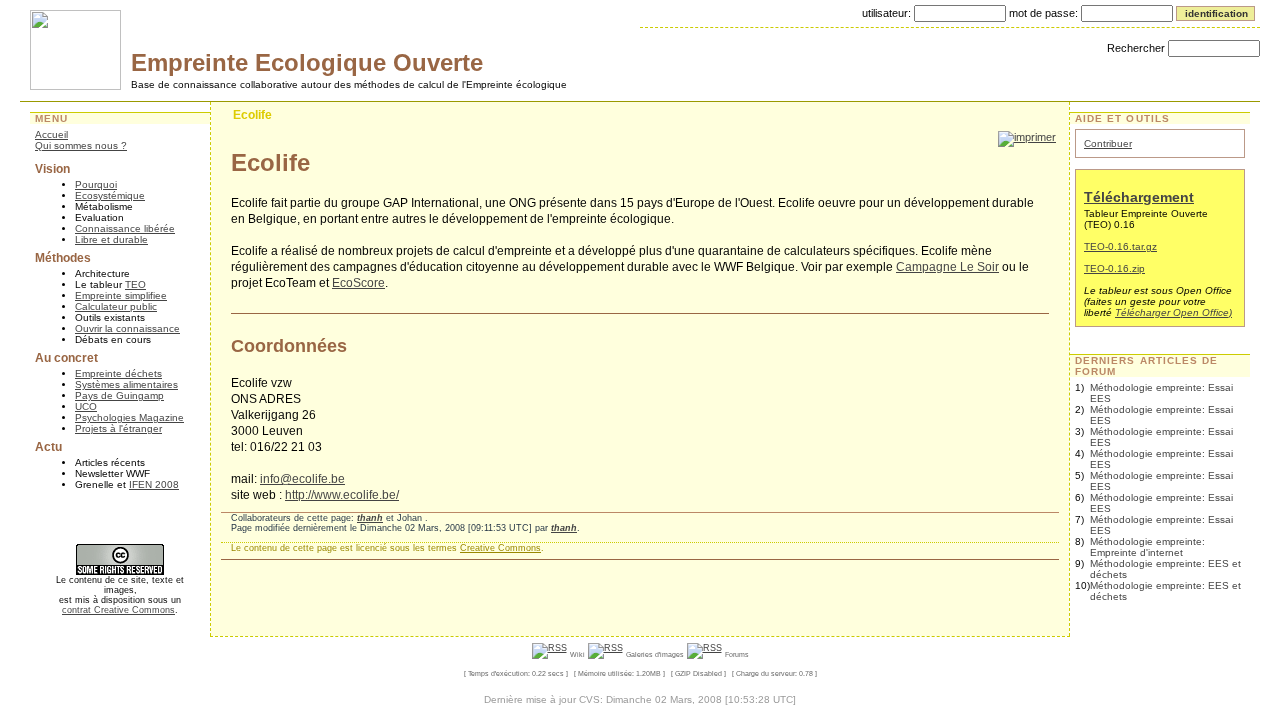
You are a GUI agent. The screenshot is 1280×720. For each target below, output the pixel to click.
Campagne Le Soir (947, 267)
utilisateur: (886, 13)
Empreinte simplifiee (121, 295)
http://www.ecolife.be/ (342, 495)
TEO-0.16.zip (1114, 268)
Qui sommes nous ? (81, 145)
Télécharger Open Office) (1173, 312)
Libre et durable (111, 239)
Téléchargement (1139, 197)
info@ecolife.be (302, 479)
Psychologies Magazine (129, 417)
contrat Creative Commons (118, 610)
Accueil (51, 134)
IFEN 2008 (154, 484)
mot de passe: (1043, 13)
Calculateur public (116, 306)
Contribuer (1108, 143)
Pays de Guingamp (119, 395)
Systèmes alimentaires (126, 384)
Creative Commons (500, 548)
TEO (135, 284)
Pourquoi (96, 184)
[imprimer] (1027, 137)
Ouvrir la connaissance (127, 328)
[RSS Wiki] (549, 654)
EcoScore (358, 283)
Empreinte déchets (118, 373)
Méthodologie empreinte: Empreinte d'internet (1147, 547)
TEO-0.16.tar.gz (1120, 246)
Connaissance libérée (125, 228)
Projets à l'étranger (118, 428)
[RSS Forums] (704, 654)
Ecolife (252, 115)
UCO (86, 406)
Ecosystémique (110, 195)
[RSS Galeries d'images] (605, 654)
